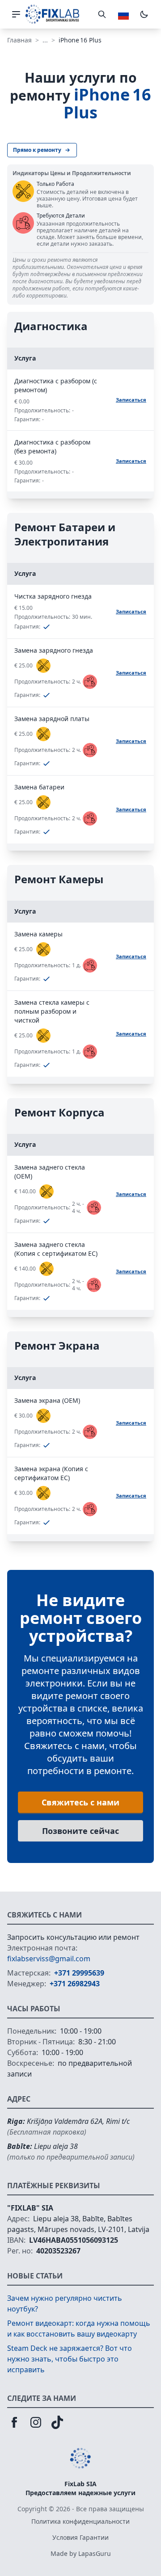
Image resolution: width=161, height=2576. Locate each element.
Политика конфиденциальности (80, 2521)
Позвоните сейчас (80, 1831)
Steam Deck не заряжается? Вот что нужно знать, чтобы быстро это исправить (70, 2359)
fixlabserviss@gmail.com (49, 1959)
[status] (43, 666)
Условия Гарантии (80, 2537)
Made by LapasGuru (81, 2553)
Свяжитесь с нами (80, 1802)
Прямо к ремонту (37, 150)
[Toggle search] (102, 14)
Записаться (131, 400)
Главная (19, 40)
